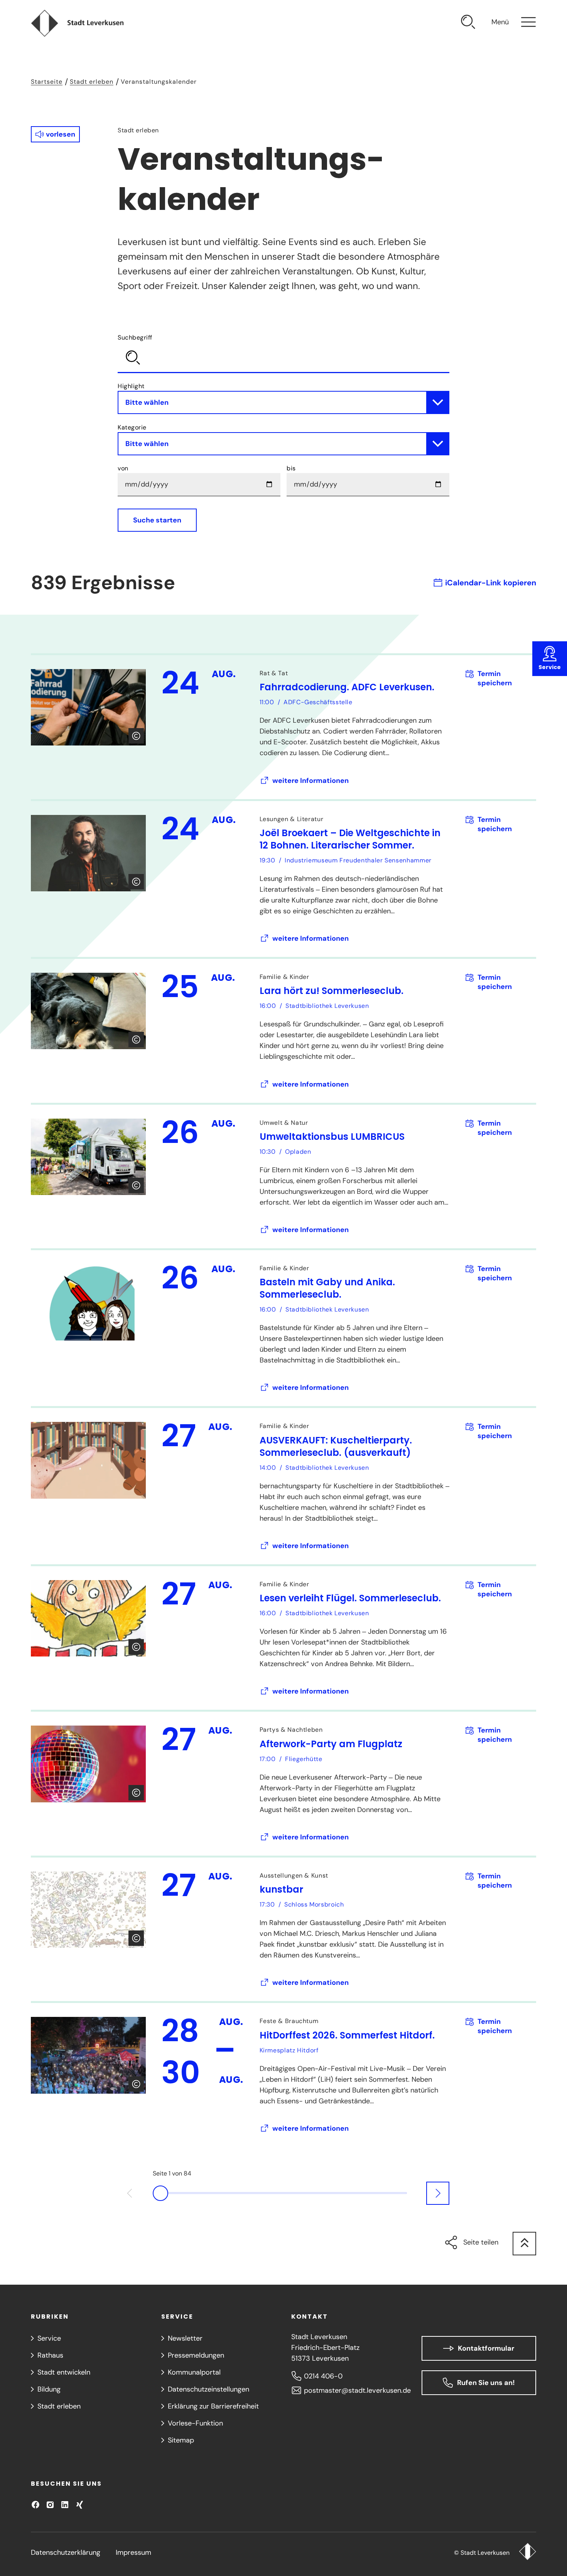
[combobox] (283, 352)
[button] (55, 134)
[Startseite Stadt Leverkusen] (527, 2552)
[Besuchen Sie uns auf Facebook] (35, 2505)
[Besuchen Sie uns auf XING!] (79, 2505)
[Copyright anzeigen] (136, 736)
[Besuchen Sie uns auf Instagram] (50, 2505)
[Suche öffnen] (468, 23)
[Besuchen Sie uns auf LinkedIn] (65, 2505)
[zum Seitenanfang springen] (524, 2244)
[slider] (283, 2193)
